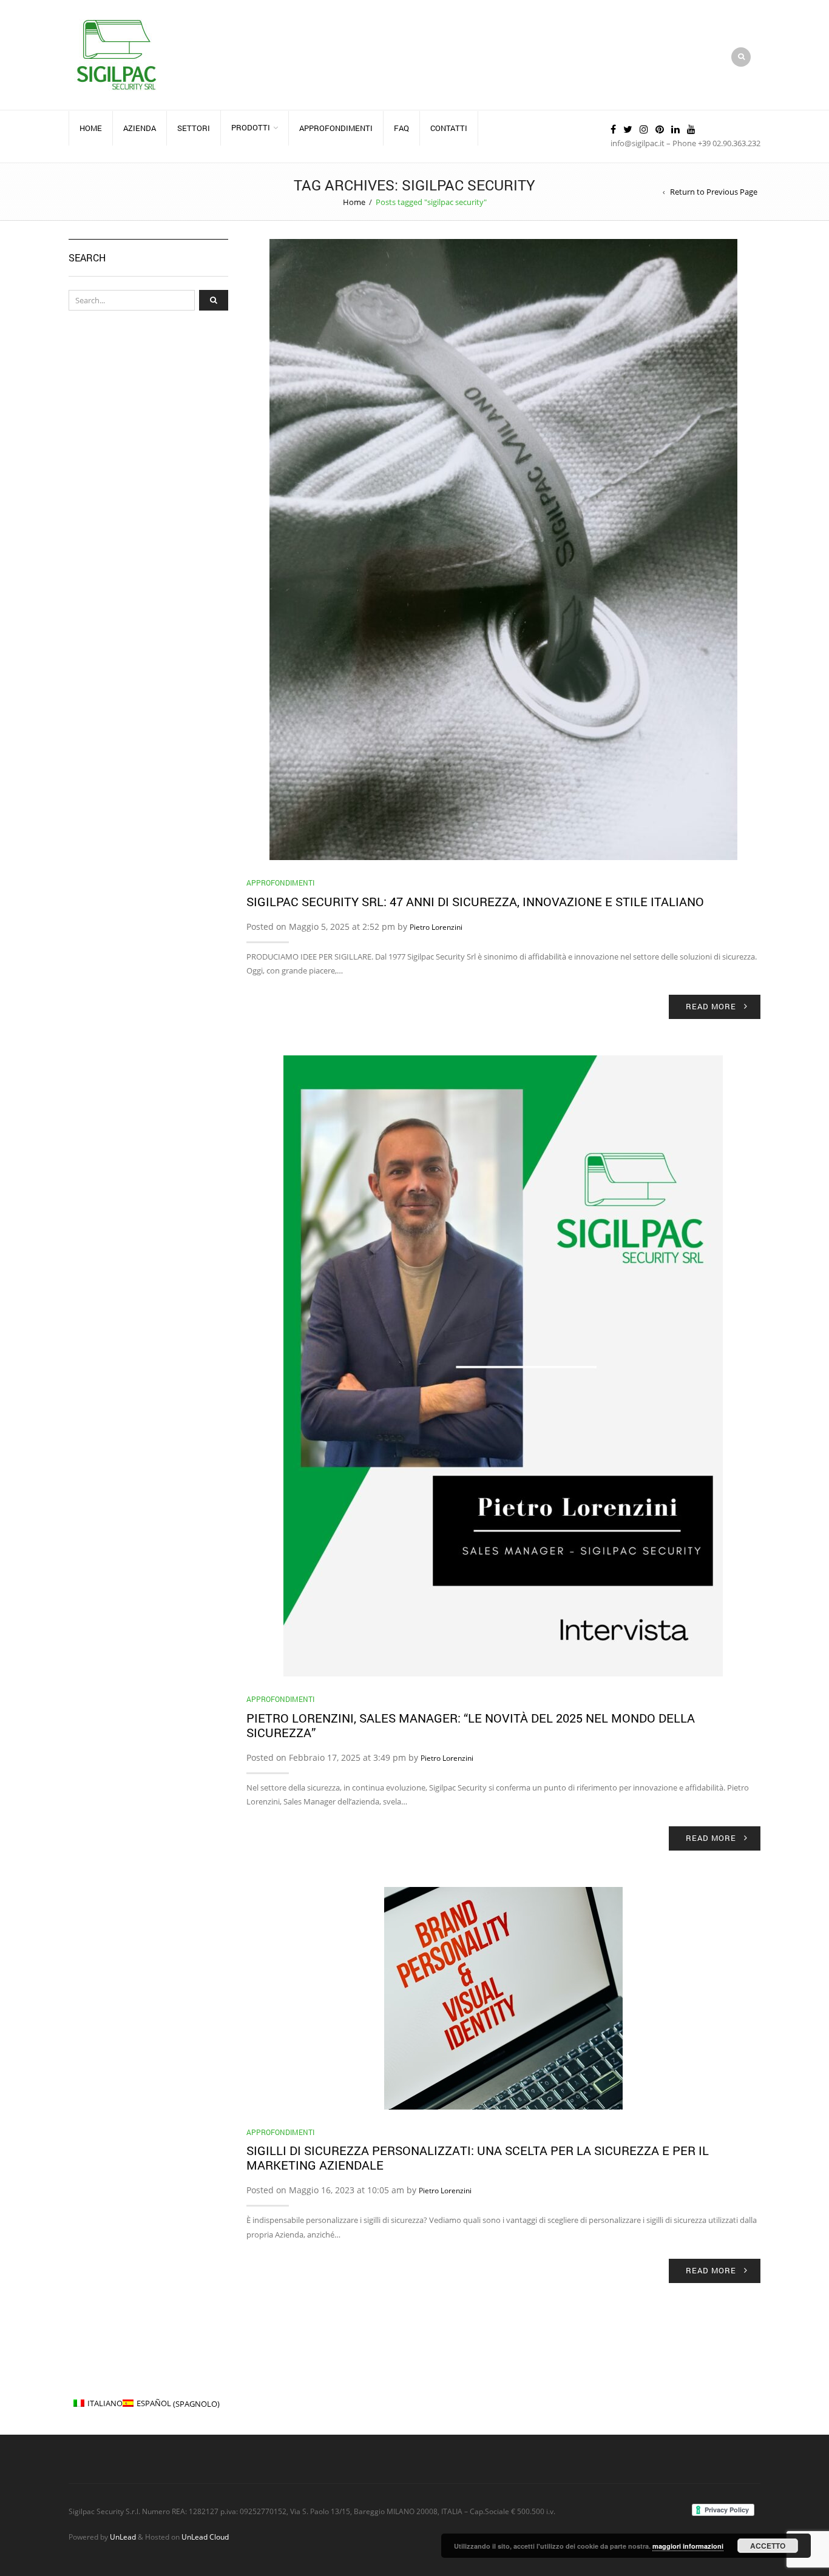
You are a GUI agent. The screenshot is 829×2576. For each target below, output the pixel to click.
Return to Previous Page (714, 192)
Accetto (768, 2546)
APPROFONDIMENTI (336, 128)
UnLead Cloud (205, 2537)
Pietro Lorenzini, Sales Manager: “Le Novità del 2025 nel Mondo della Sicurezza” (471, 1725)
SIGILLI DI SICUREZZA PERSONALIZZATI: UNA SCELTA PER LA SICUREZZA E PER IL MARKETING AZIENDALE (478, 2157)
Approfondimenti (280, 883)
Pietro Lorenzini (436, 927)
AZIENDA (140, 128)
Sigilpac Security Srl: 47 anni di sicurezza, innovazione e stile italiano (475, 901)
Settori (194, 128)
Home (91, 128)
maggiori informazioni (688, 2546)
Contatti (449, 128)
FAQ (401, 128)
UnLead (123, 2537)
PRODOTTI (251, 127)
